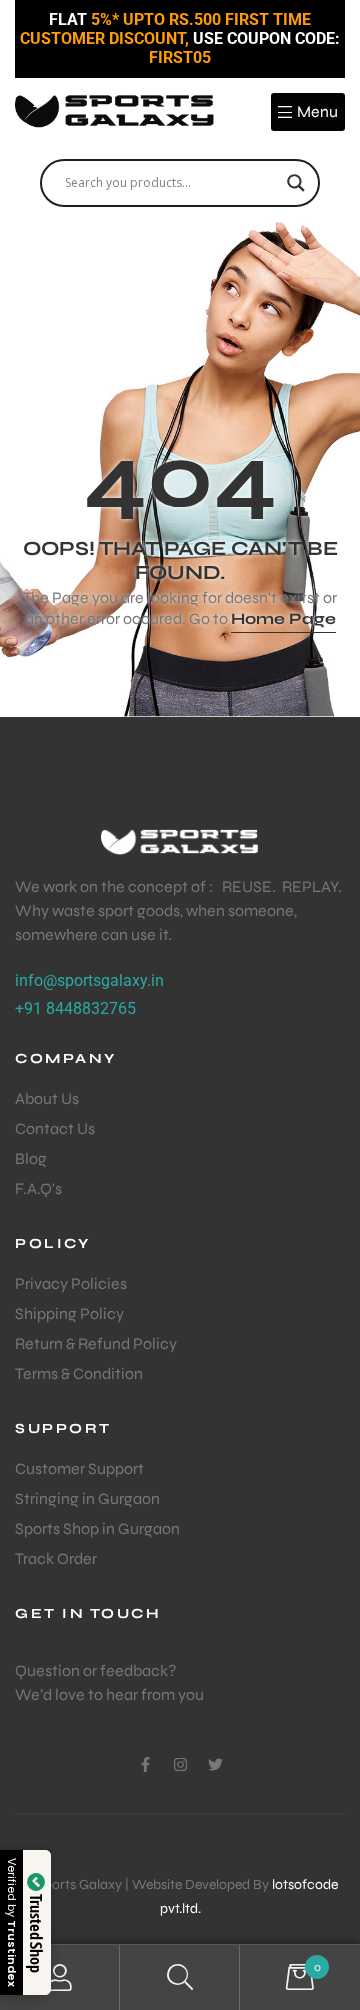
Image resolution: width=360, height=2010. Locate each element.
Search (180, 1977)
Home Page (283, 618)
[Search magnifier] (296, 183)
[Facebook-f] (145, 1764)
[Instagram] (180, 1764)
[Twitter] (215, 1764)
